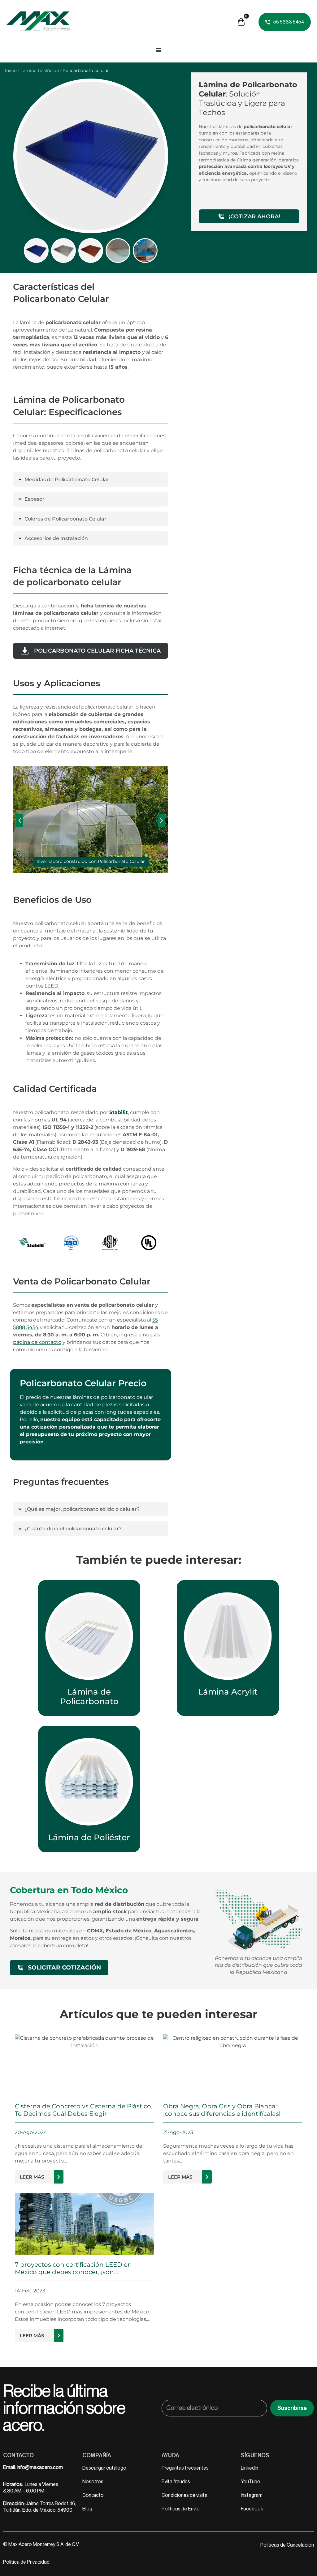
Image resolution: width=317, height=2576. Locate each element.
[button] (20, 821)
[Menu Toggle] (158, 50)
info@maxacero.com (40, 2467)
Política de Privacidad (26, 2562)
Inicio (11, 71)
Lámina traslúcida (40, 71)
